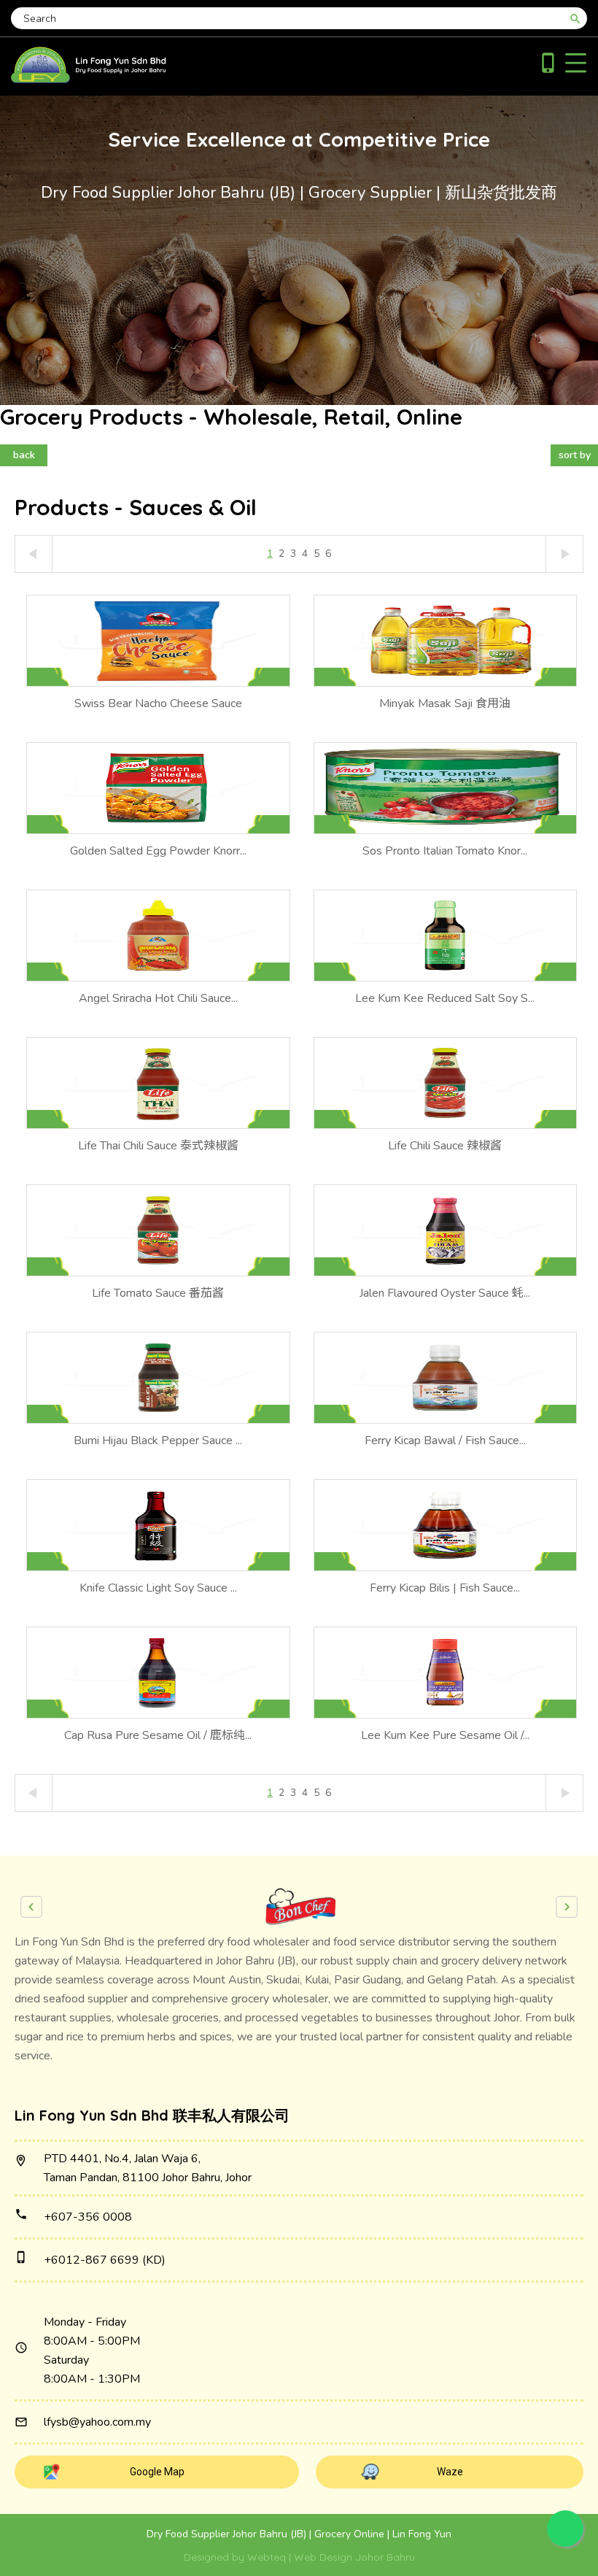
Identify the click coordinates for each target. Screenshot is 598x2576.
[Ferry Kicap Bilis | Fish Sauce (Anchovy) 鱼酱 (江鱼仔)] (446, 1525)
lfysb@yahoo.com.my (97, 2422)
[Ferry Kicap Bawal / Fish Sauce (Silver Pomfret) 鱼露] (446, 1378)
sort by (575, 455)
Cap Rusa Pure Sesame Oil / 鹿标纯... (158, 1735)
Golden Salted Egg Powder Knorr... (158, 851)
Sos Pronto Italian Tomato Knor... (445, 851)
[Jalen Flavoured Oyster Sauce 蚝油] (446, 1230)
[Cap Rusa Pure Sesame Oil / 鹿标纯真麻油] (158, 1673)
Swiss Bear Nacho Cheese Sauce (158, 703)
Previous (31, 1907)
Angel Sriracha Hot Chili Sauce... (158, 998)
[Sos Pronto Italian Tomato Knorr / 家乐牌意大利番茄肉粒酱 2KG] (446, 788)
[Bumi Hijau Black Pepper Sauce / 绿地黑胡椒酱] (158, 1378)
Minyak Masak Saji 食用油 (445, 703)
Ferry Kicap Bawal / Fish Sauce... (445, 1441)
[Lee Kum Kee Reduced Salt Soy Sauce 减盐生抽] (446, 936)
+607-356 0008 (88, 2217)
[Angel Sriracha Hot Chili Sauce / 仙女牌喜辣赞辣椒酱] (158, 936)
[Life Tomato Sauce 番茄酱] (158, 1230)
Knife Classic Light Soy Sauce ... (158, 1588)
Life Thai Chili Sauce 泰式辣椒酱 (158, 1146)
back (24, 455)
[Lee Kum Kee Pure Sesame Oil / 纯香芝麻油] (446, 1673)
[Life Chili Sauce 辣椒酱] (446, 1083)
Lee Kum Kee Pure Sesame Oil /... (445, 1735)
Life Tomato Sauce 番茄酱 (158, 1293)
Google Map (157, 2472)
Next (567, 1907)
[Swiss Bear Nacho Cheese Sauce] (158, 641)
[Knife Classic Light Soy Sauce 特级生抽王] (158, 1525)
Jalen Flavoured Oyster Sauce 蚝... (445, 1293)
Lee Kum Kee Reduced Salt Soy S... (445, 998)
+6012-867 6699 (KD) (105, 2260)
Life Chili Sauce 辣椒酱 (445, 1146)
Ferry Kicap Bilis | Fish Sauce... (445, 1588)
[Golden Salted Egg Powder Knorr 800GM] (158, 788)
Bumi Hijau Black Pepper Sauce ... (158, 1441)
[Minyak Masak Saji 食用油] (446, 641)
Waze (450, 2472)
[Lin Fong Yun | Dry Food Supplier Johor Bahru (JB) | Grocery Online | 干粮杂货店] (89, 80)
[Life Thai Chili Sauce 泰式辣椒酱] (158, 1083)
